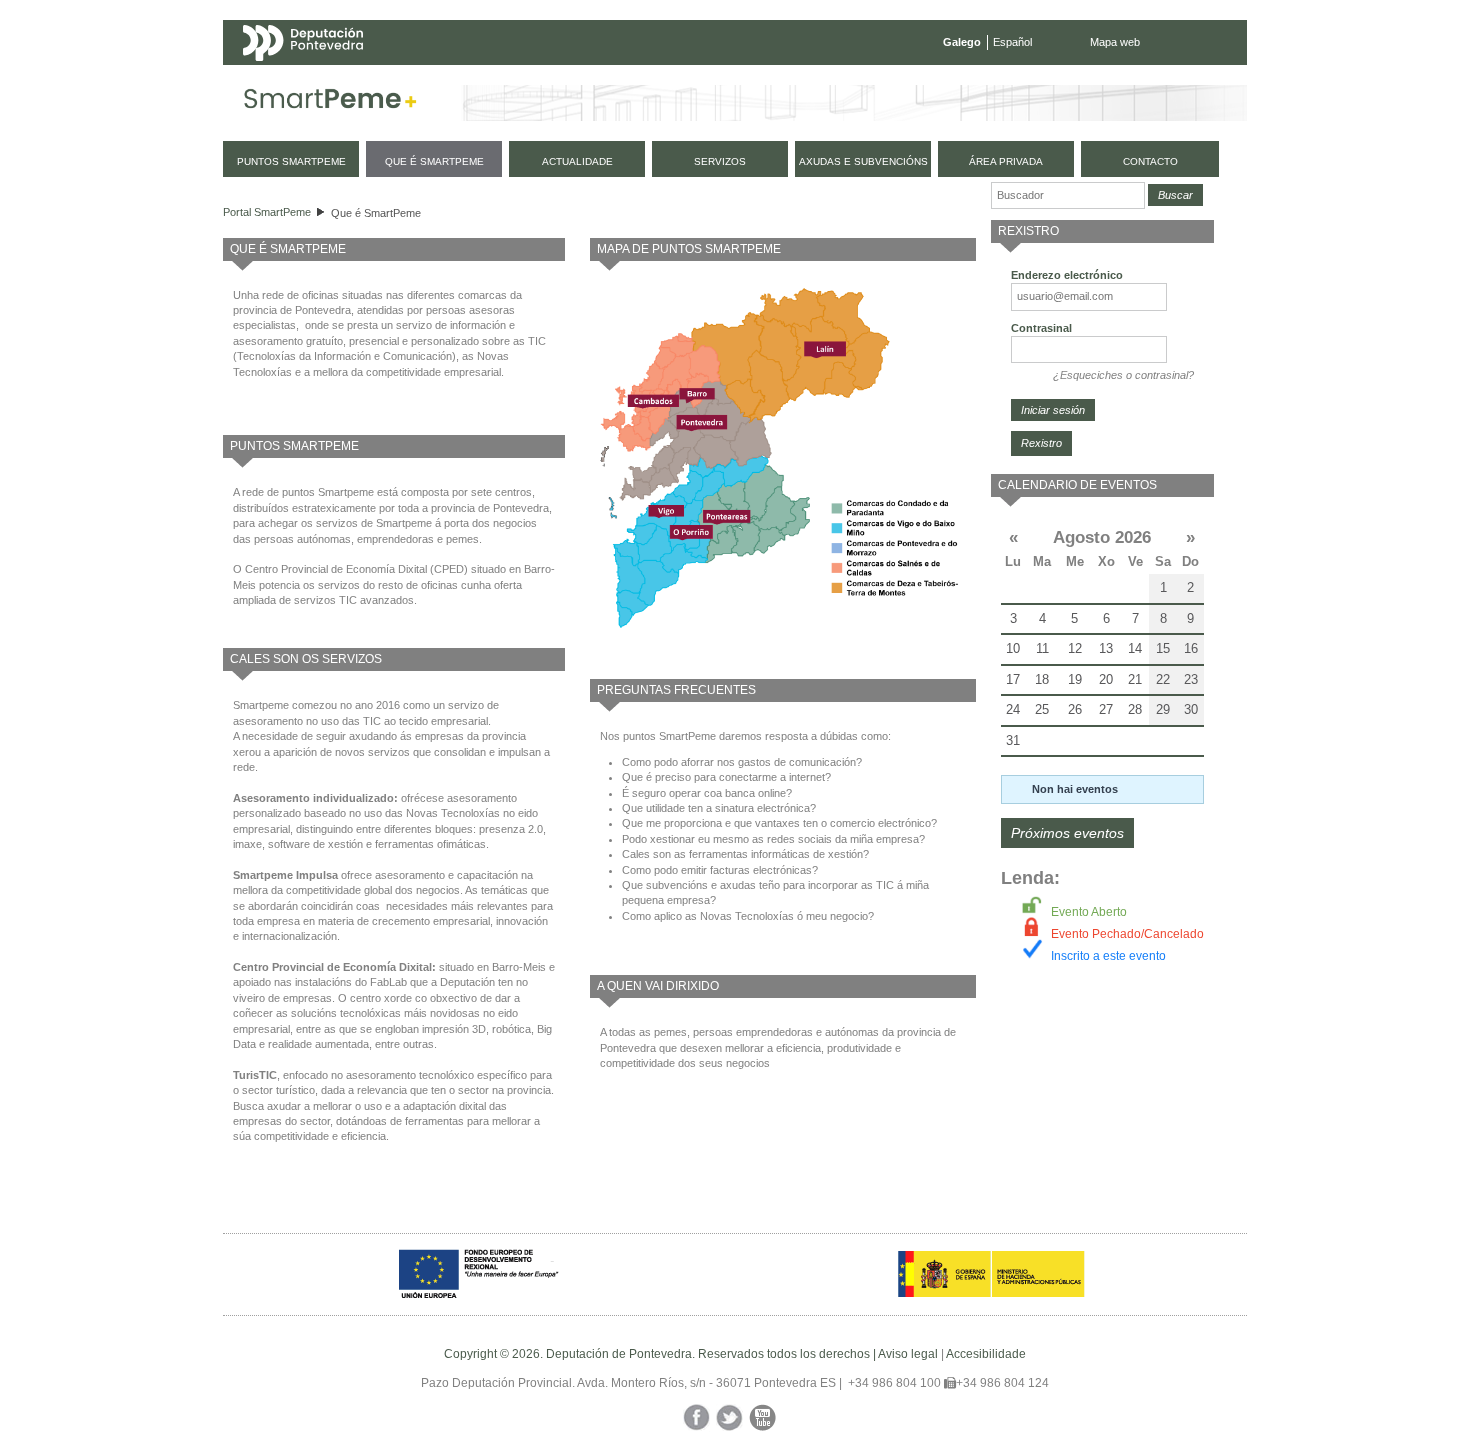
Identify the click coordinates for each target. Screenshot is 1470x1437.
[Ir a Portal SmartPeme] (330, 103)
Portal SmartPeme (267, 212)
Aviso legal (908, 1354)
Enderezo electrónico (1067, 275)
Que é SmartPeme (376, 213)
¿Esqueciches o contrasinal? (1123, 375)
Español (1012, 42)
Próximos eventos (1067, 833)
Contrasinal (1041, 328)
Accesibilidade (986, 1354)
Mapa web (1115, 42)
